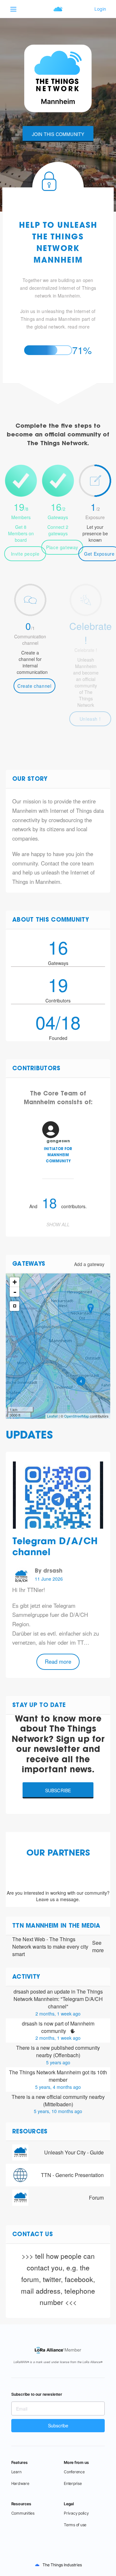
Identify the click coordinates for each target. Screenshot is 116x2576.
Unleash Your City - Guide (74, 2152)
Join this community (58, 134)
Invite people (25, 554)
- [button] (15, 1292)
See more (98, 1947)
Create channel (34, 686)
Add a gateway (89, 1264)
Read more (58, 1661)
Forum (96, 2198)
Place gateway (62, 547)
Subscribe (58, 1790)
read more (79, 327)
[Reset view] (15, 1306)
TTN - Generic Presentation (72, 2175)
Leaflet (52, 1416)
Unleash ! (90, 719)
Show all (58, 1224)
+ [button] (15, 1282)
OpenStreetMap (77, 1416)
